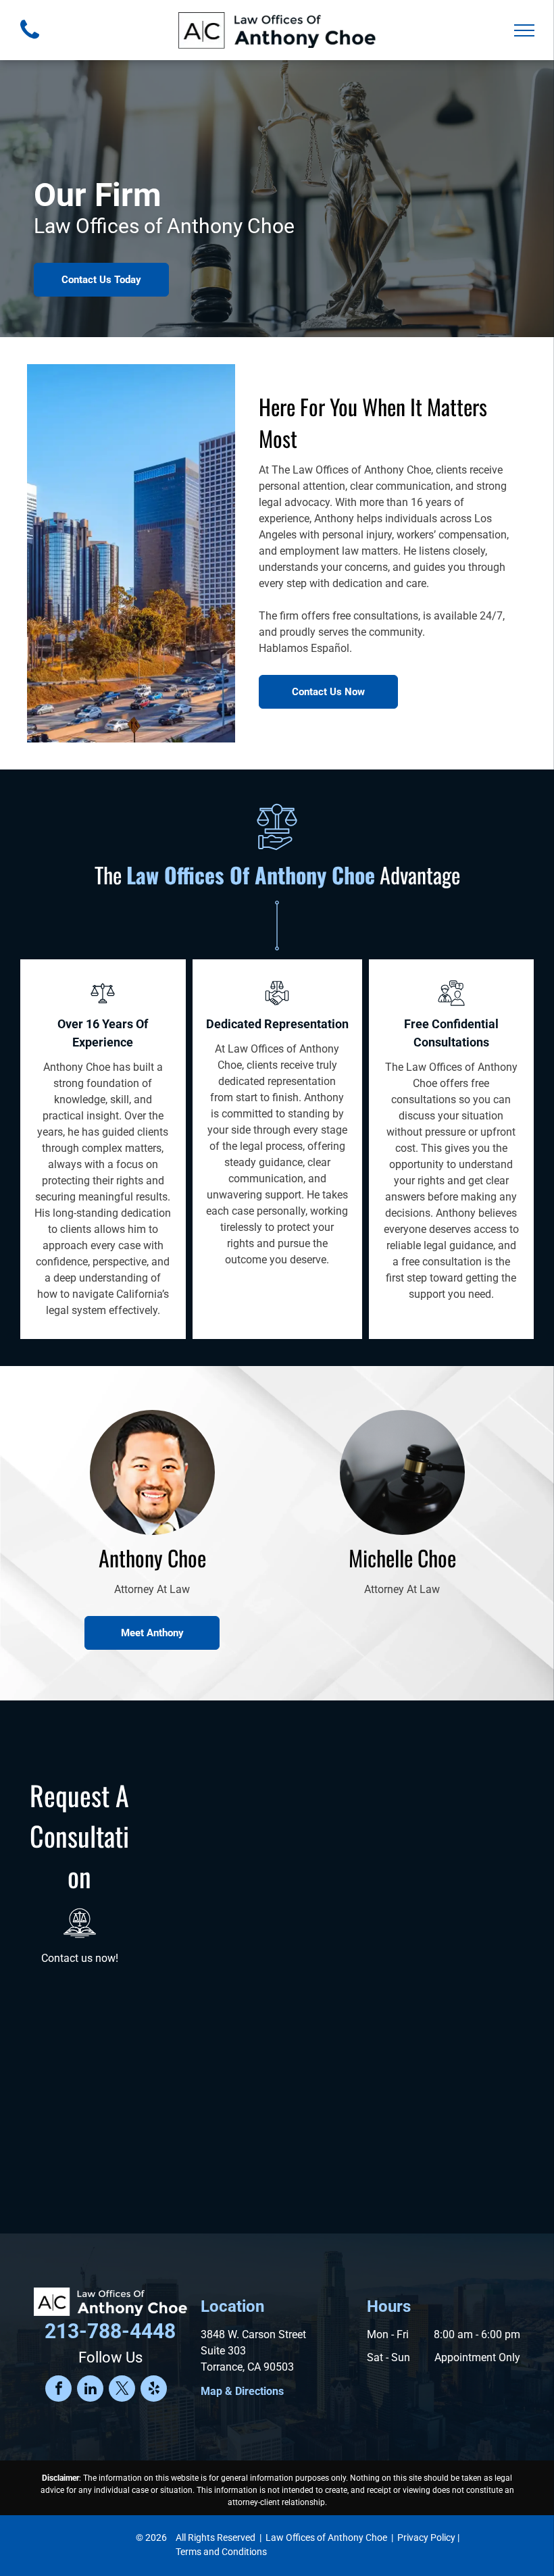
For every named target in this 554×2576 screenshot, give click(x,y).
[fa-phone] (30, 42)
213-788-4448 (110, 2331)
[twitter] (122, 2390)
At (220, 1049)
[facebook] (58, 2390)
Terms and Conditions (221, 2552)
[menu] (524, 30)
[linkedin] (90, 2390)
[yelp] (154, 2390)
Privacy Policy (426, 2537)
